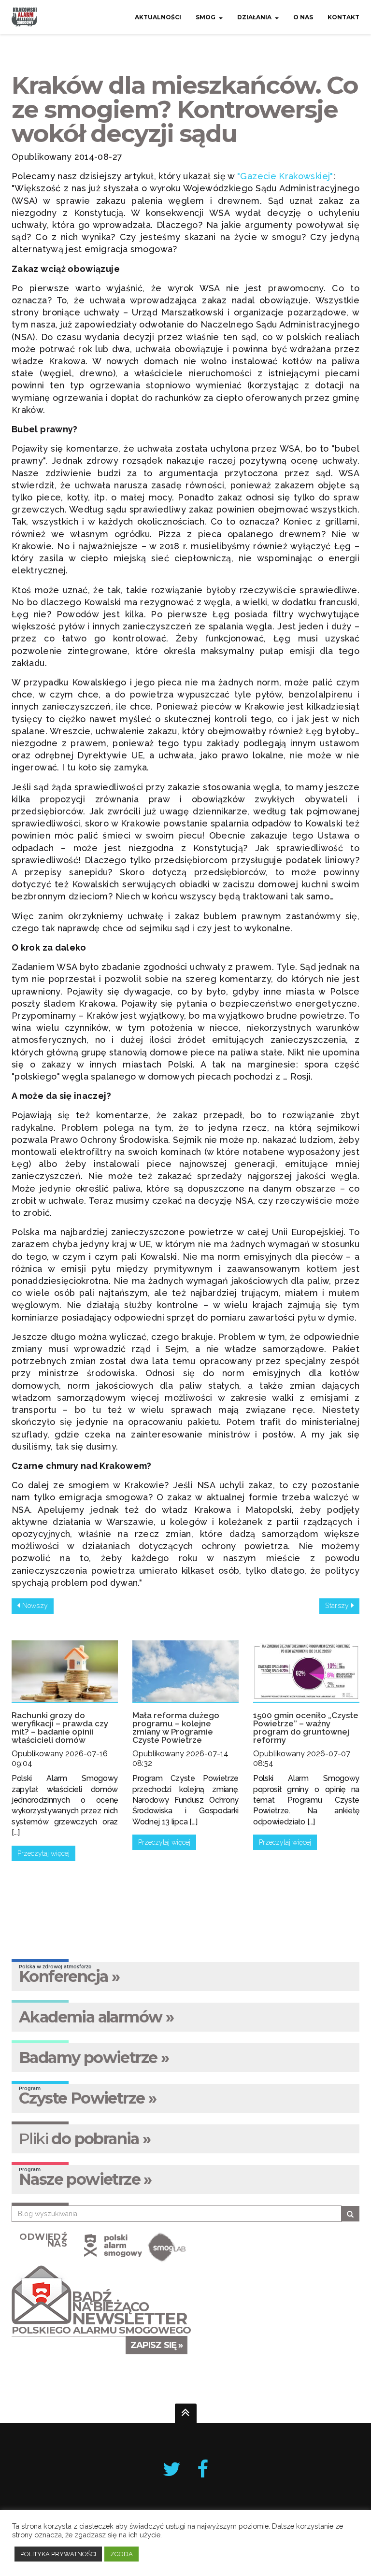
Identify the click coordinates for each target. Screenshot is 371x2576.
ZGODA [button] (121, 2554)
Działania (254, 17)
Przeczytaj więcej (43, 1853)
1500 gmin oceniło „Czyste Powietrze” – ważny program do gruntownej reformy (306, 1728)
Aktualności (158, 17)
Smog (206, 17)
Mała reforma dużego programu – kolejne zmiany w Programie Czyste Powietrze (176, 1728)
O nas (303, 17)
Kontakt (343, 17)
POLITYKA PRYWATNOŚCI (58, 2554)
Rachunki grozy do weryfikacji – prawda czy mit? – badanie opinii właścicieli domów (60, 1728)
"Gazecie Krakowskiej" (285, 176)
